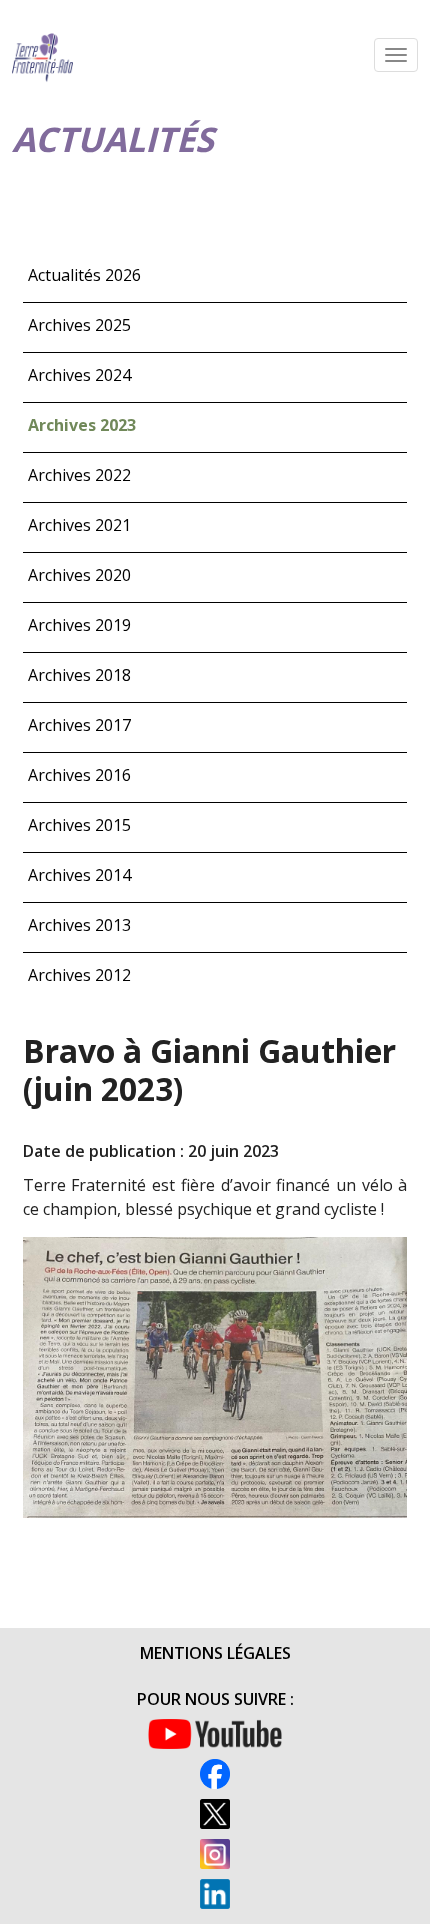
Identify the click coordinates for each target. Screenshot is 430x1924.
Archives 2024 (79, 375)
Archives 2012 (79, 975)
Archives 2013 (79, 925)
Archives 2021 (79, 525)
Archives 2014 (79, 875)
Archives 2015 (79, 825)
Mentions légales (215, 1653)
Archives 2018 (79, 675)
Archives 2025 (79, 325)
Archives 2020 (79, 575)
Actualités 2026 (84, 275)
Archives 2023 (82, 425)
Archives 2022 (79, 475)
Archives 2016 (79, 775)
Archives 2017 (79, 725)
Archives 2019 (79, 625)
